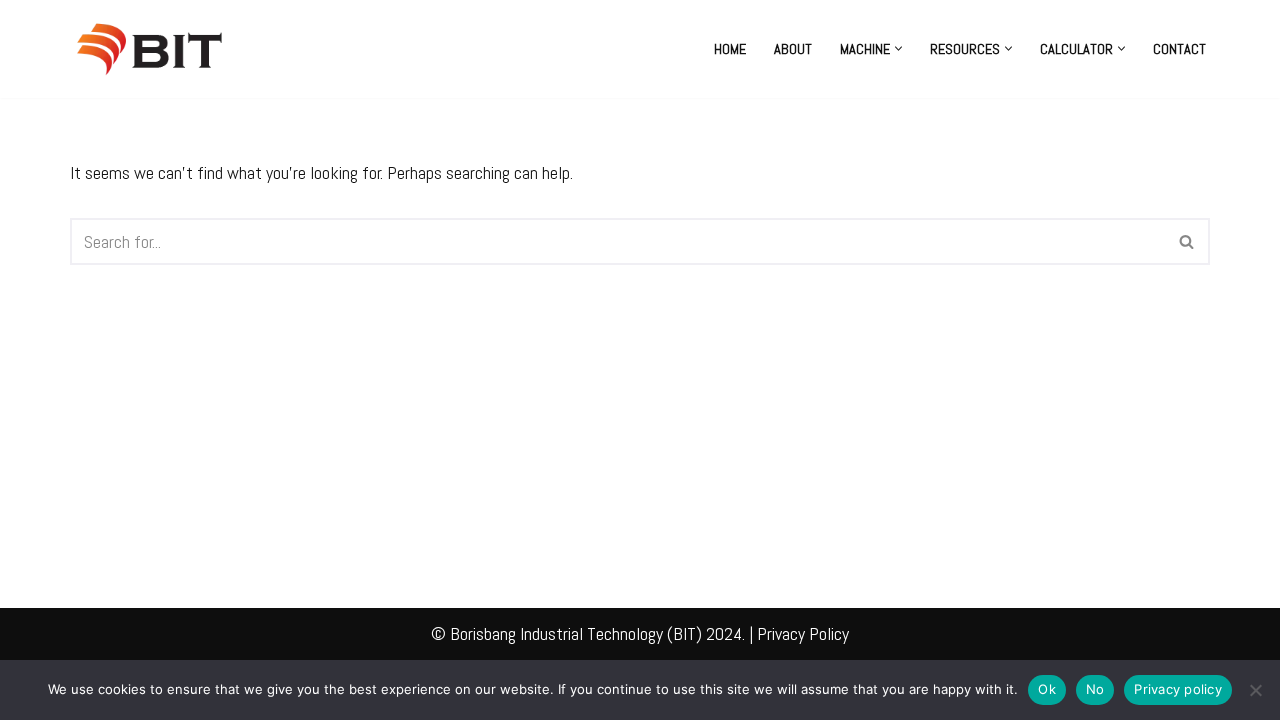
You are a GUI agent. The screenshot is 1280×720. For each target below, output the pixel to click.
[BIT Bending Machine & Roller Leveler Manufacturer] (155, 49)
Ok (1047, 689)
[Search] (1187, 241)
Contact (1179, 49)
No (1095, 689)
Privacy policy (1178, 689)
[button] (898, 48)
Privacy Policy (803, 633)
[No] (1255, 690)
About (793, 49)
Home (730, 49)
